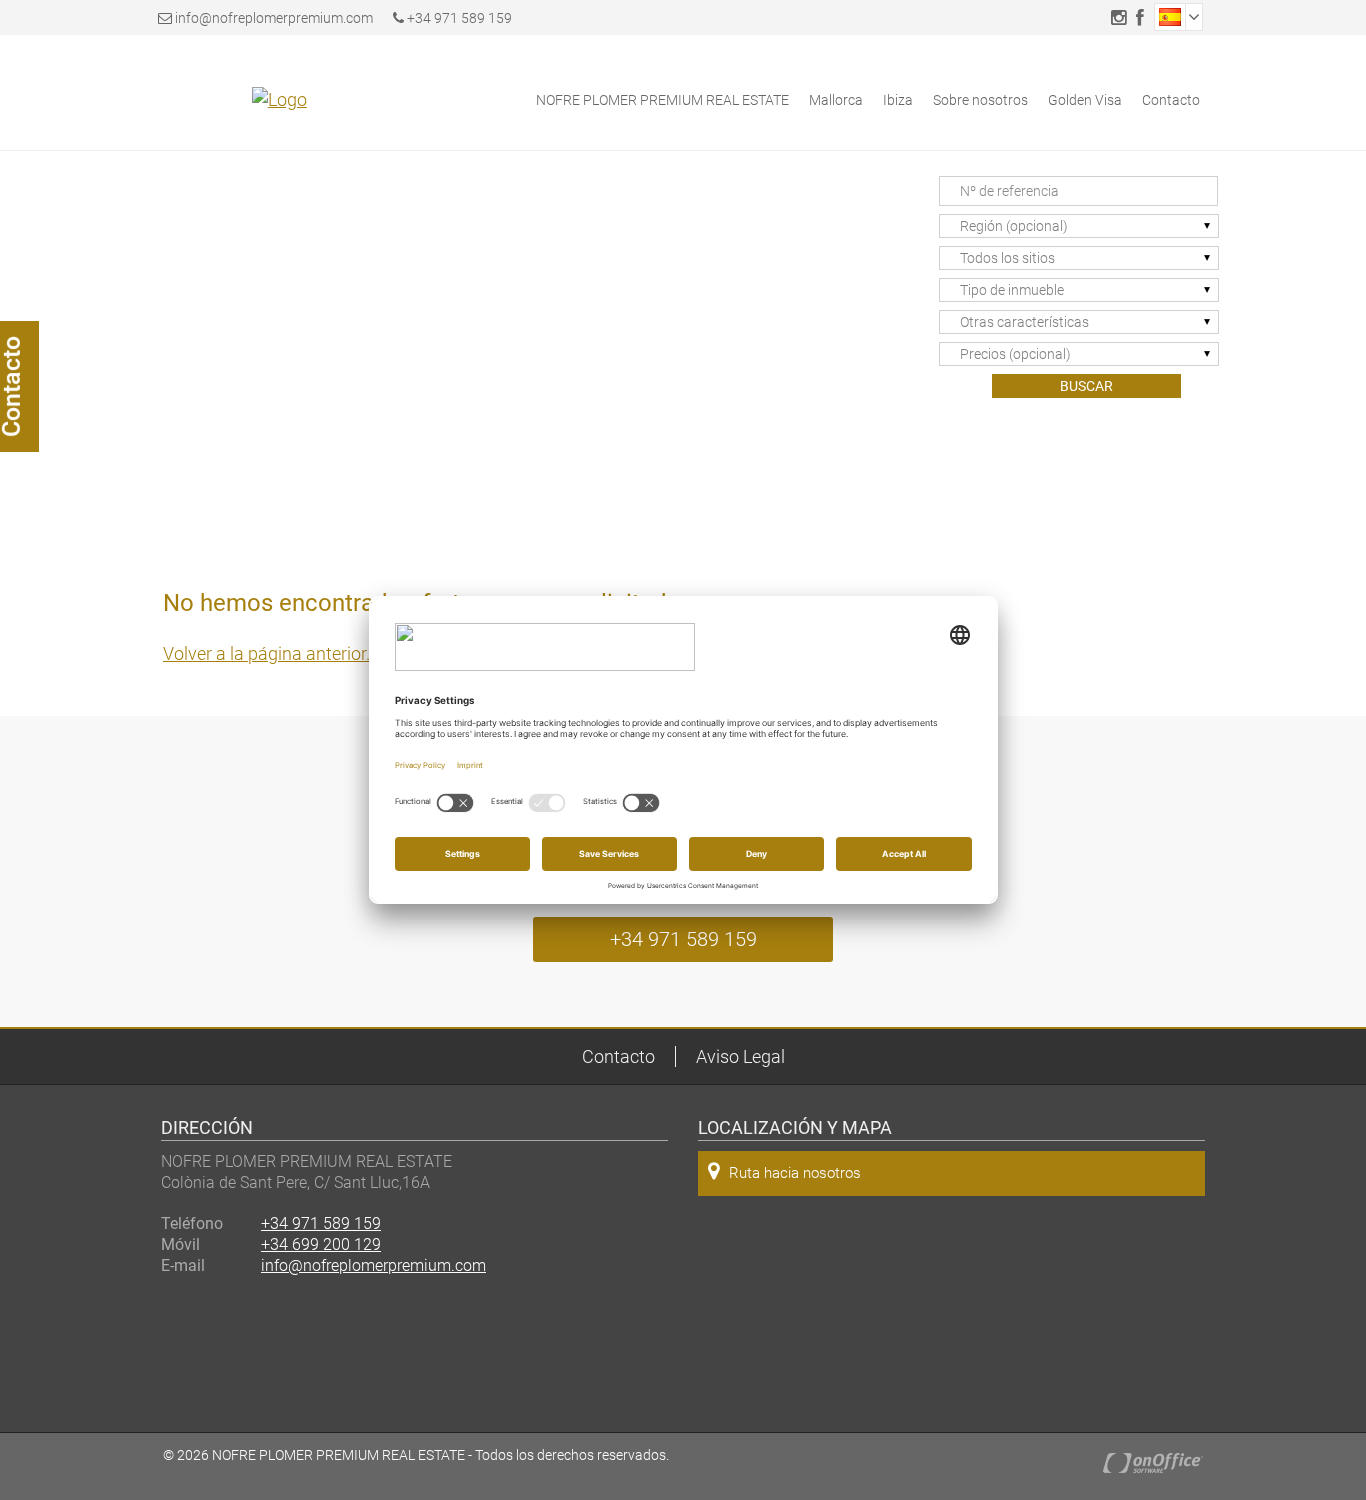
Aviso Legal (740, 1056)
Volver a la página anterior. (266, 653)
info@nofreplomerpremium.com (274, 18)
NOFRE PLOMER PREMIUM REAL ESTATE (662, 100)
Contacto (1171, 100)
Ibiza (898, 100)
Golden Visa (1085, 100)
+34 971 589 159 (458, 18)
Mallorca (836, 100)
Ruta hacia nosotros (795, 1173)
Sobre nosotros (980, 100)
